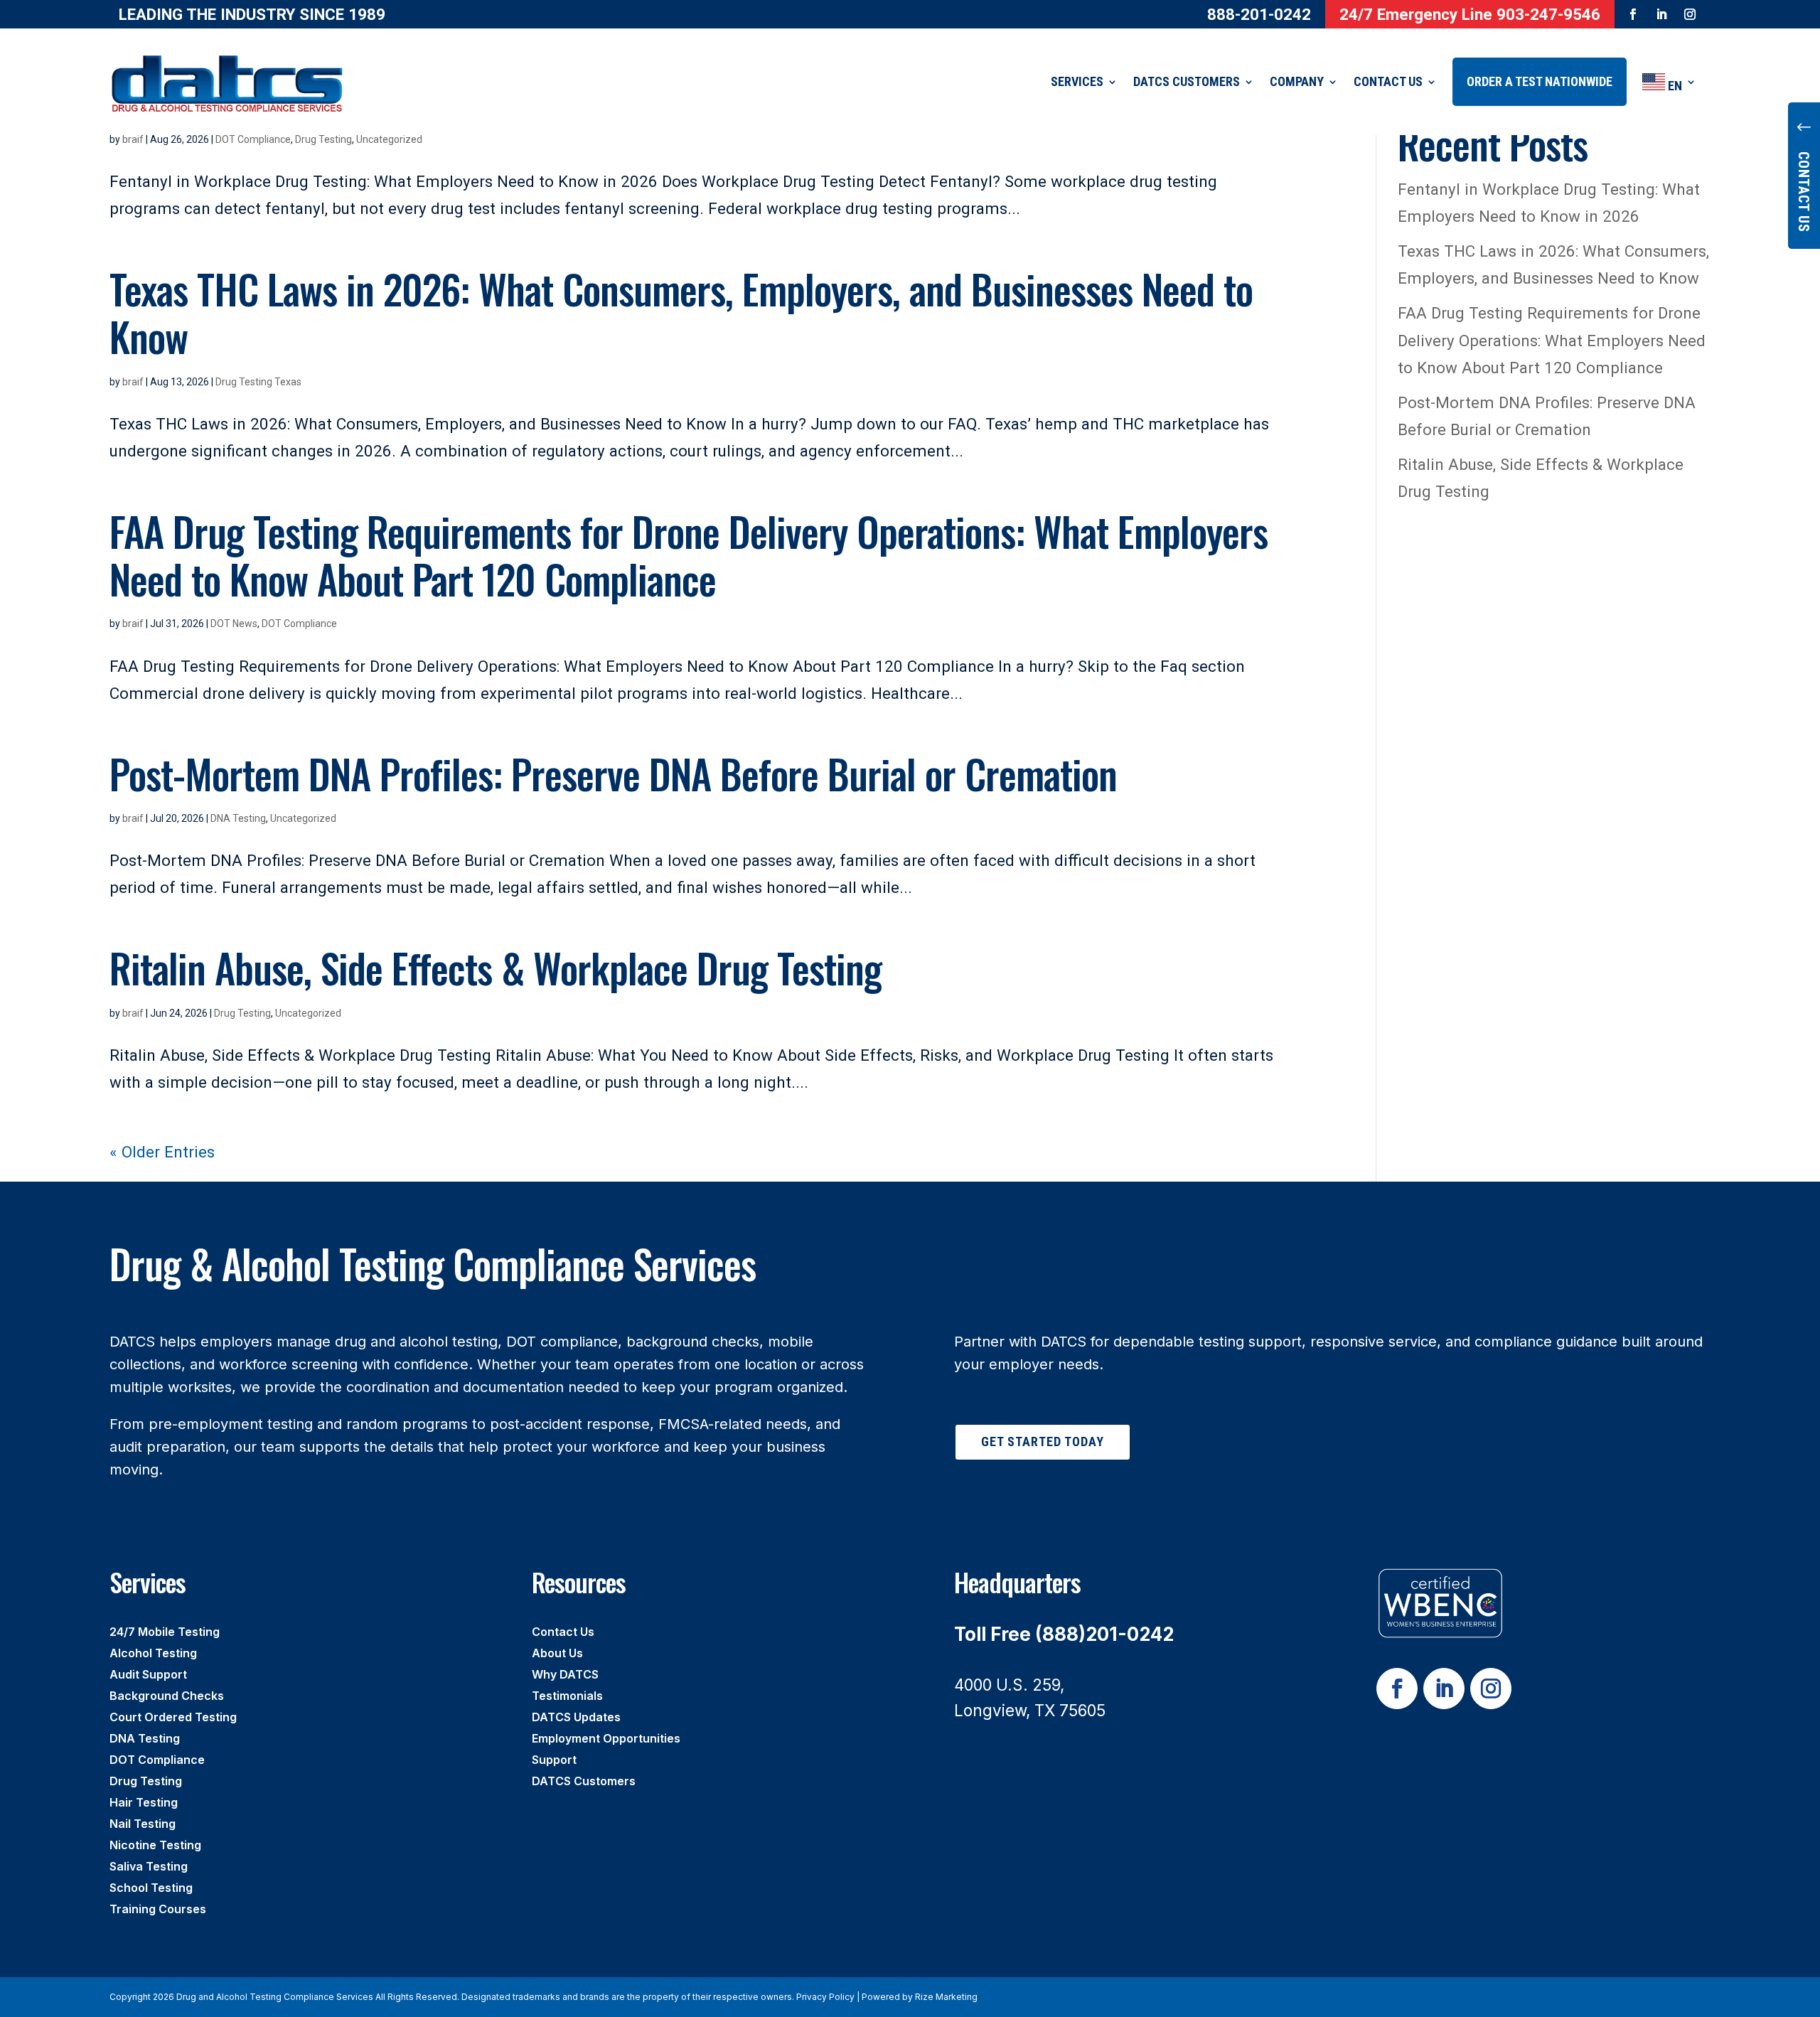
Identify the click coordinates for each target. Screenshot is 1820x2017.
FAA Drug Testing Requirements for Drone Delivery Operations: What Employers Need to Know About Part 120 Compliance (689, 555)
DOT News (234, 624)
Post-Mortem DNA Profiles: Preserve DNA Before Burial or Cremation (613, 773)
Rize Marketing (946, 1997)
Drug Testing (323, 139)
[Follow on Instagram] (1690, 14)
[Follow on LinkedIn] (1661, 14)
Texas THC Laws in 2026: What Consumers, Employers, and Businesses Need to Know (681, 312)
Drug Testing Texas (258, 382)
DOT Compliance (253, 139)
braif (133, 139)
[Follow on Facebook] (1633, 14)
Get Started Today (1043, 1441)
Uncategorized (389, 139)
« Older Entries (162, 1152)
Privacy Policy (825, 1997)
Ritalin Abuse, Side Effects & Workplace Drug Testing (496, 967)
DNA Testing (238, 818)
